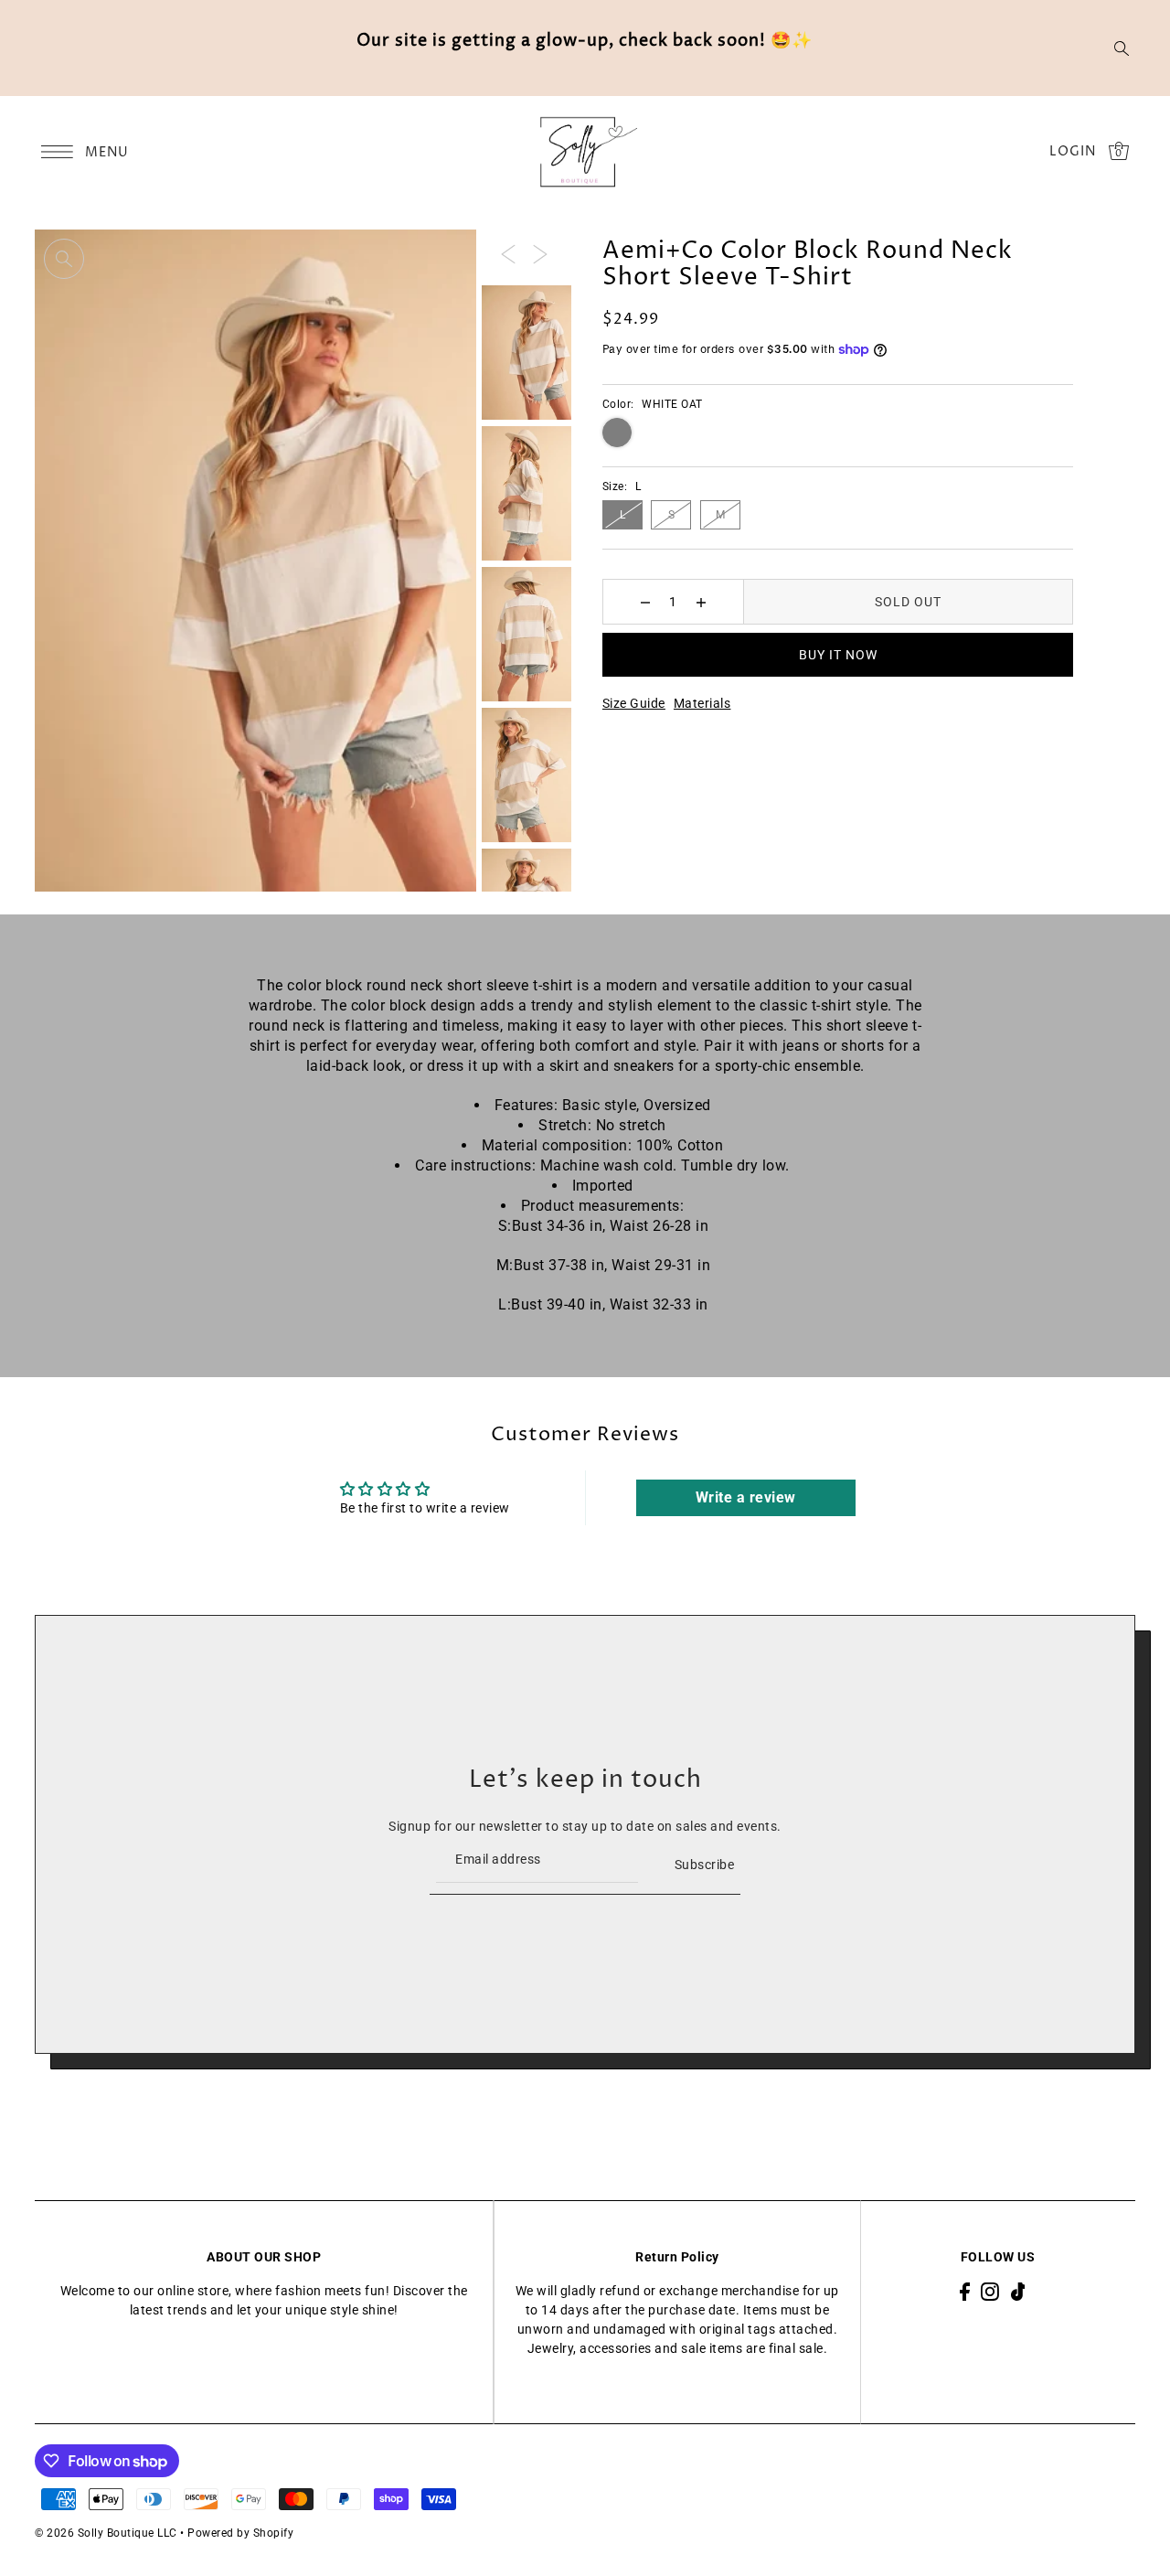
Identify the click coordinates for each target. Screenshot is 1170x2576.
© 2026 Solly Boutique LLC (106, 2533)
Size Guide (634, 703)
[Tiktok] (1018, 2291)
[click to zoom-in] (64, 259)
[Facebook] (965, 2291)
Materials (702, 703)
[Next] (540, 253)
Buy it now (838, 655)
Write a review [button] (746, 1497)
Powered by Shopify (240, 2533)
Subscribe (704, 1865)
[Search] (1122, 48)
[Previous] (508, 253)
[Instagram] (990, 2291)
